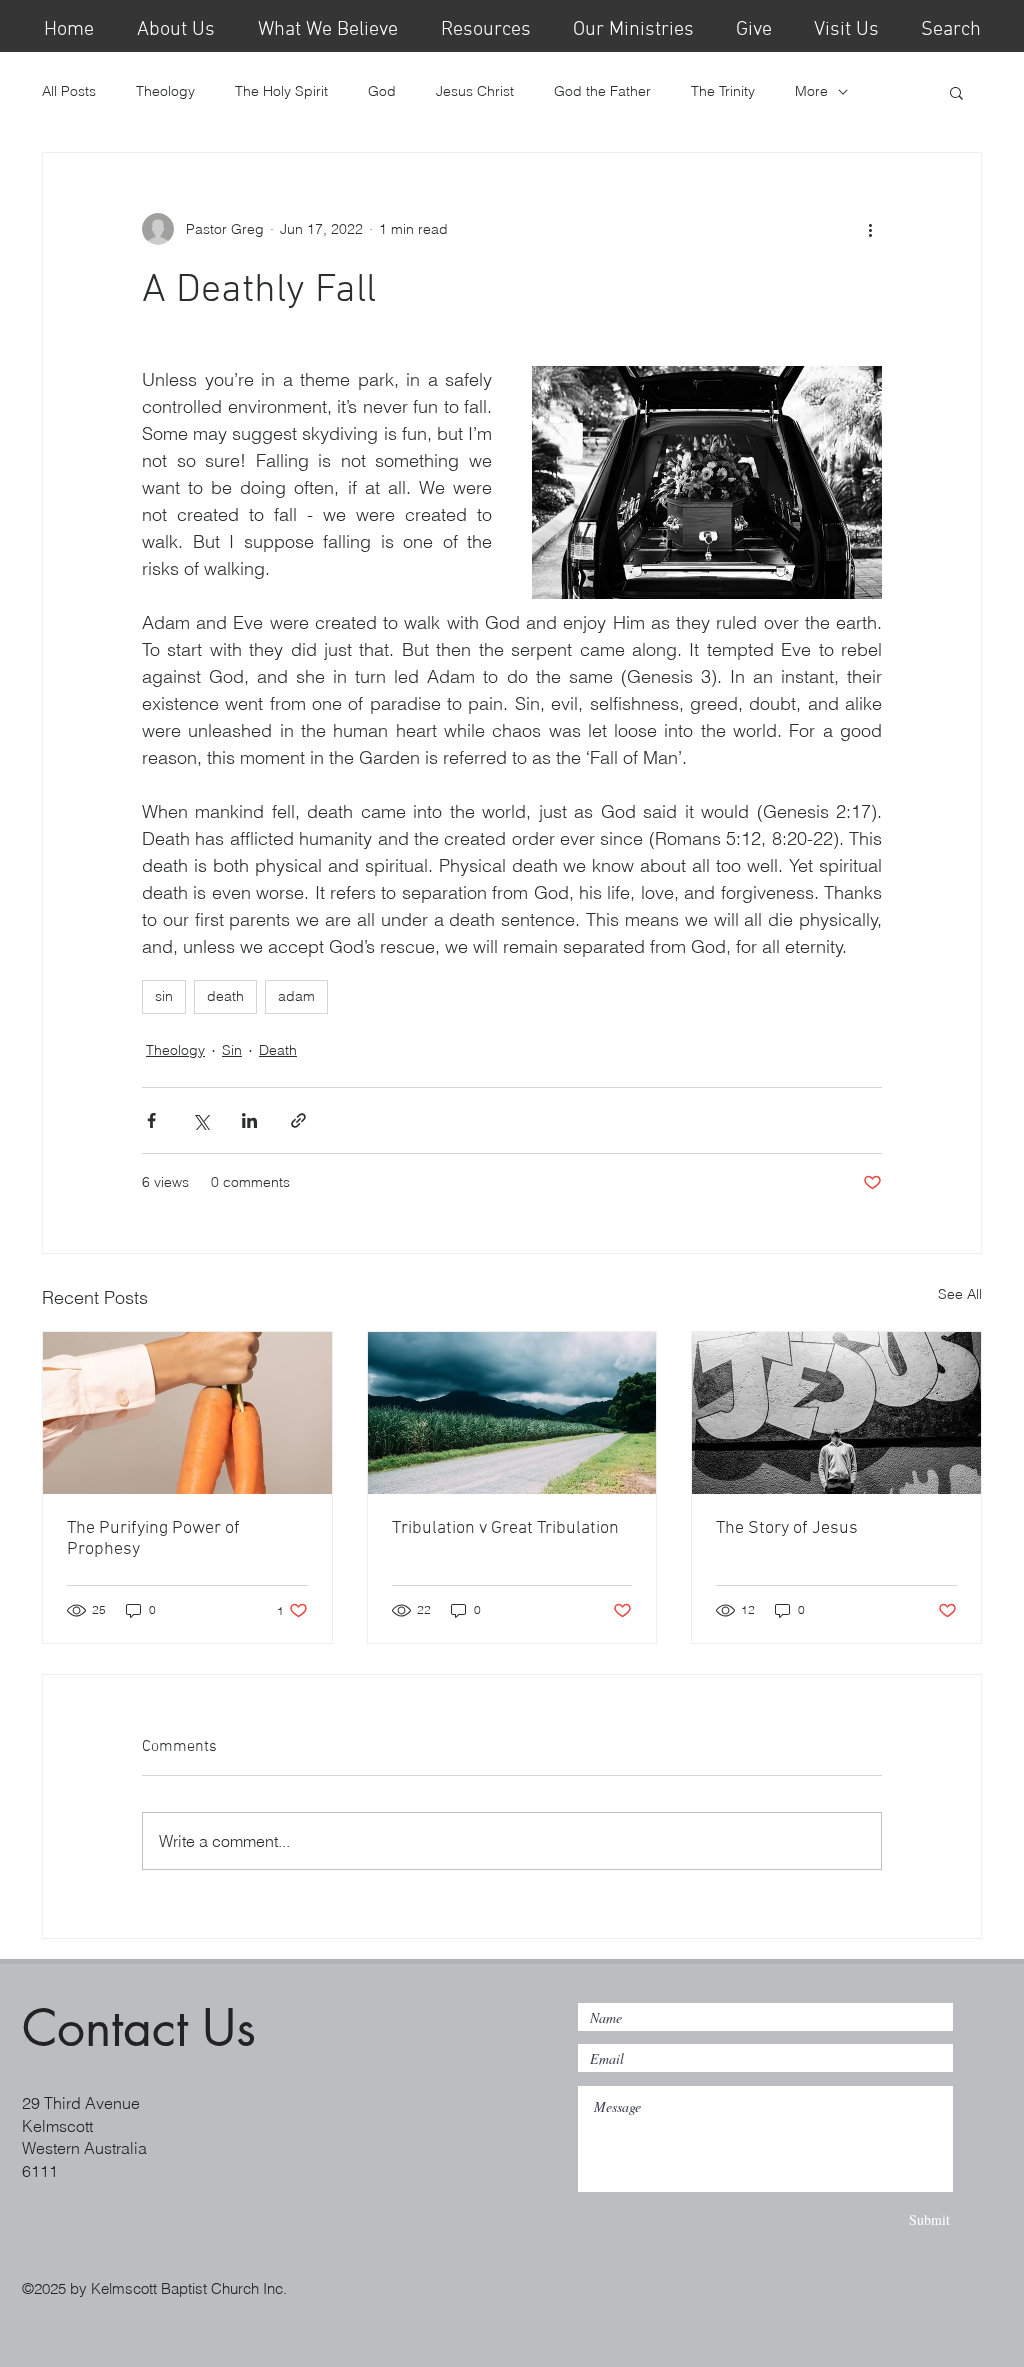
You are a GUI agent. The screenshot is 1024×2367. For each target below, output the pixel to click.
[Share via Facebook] (151, 1120)
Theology (165, 91)
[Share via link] (298, 1120)
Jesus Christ (475, 91)
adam (296, 996)
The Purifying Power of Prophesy (153, 1539)
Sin (232, 1050)
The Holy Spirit (281, 91)
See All (960, 1294)
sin (164, 996)
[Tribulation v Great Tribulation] (512, 1413)
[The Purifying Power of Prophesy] (187, 1413)
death (225, 996)
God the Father (602, 91)
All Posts (69, 91)
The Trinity (723, 91)
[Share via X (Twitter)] (200, 1120)
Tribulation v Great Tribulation (505, 1528)
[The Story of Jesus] (836, 1413)
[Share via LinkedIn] (249, 1120)
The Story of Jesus (787, 1528)
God (382, 91)
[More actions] (870, 229)
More (811, 91)
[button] (485, 26)
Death (278, 1050)
